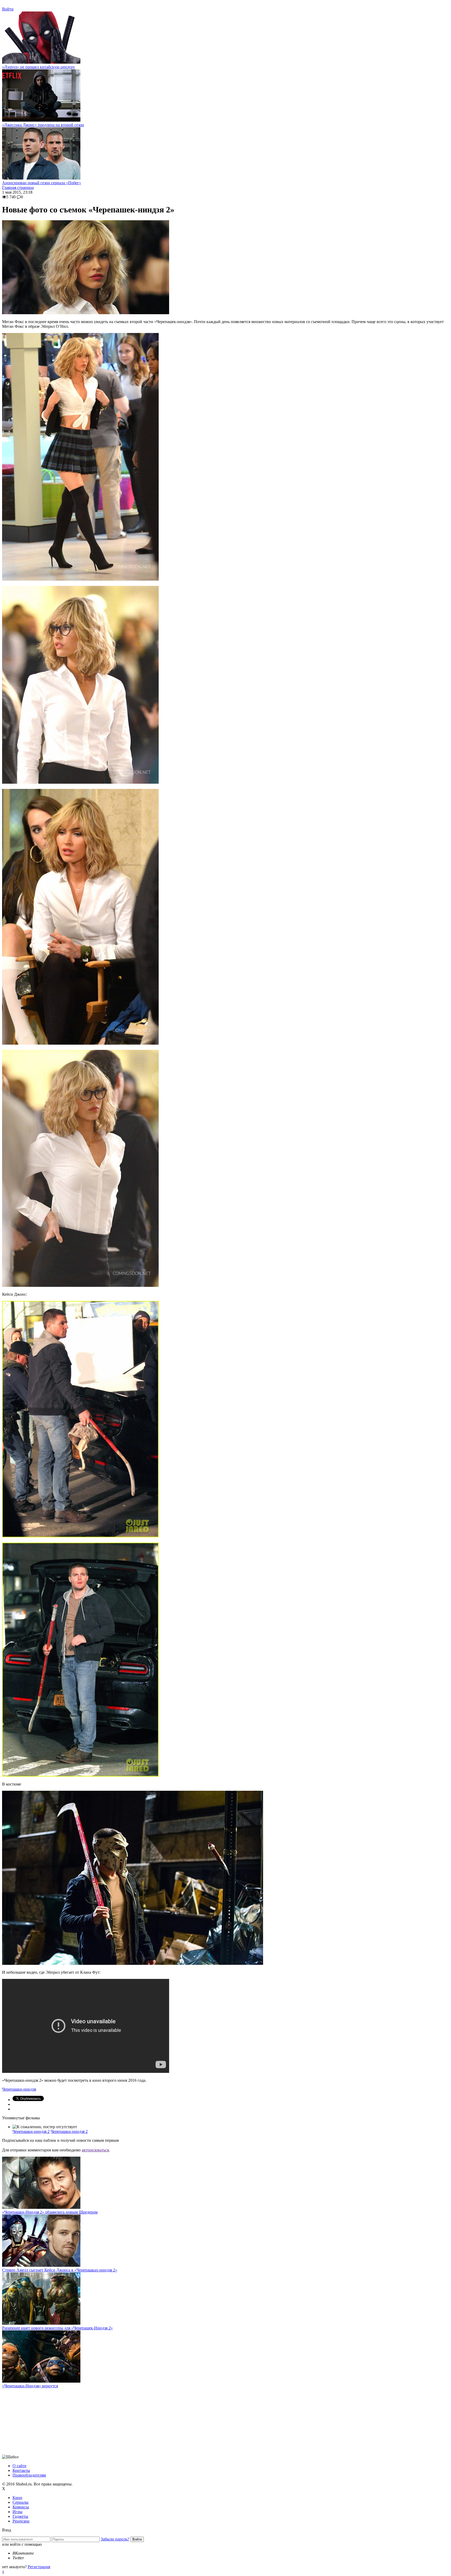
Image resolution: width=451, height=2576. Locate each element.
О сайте (19, 2466)
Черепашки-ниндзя (19, 2089)
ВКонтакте (23, 2553)
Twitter (18, 2558)
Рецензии (21, 2521)
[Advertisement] (41, 2421)
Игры (17, 2512)
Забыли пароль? (115, 2539)
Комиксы (21, 2507)
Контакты (21, 2470)
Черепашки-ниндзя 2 (31, 2131)
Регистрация (39, 2567)
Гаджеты (20, 2516)
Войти (8, 9)
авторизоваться (95, 2150)
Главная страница (18, 188)
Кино (17, 2498)
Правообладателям (29, 2475)
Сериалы (20, 2502)
